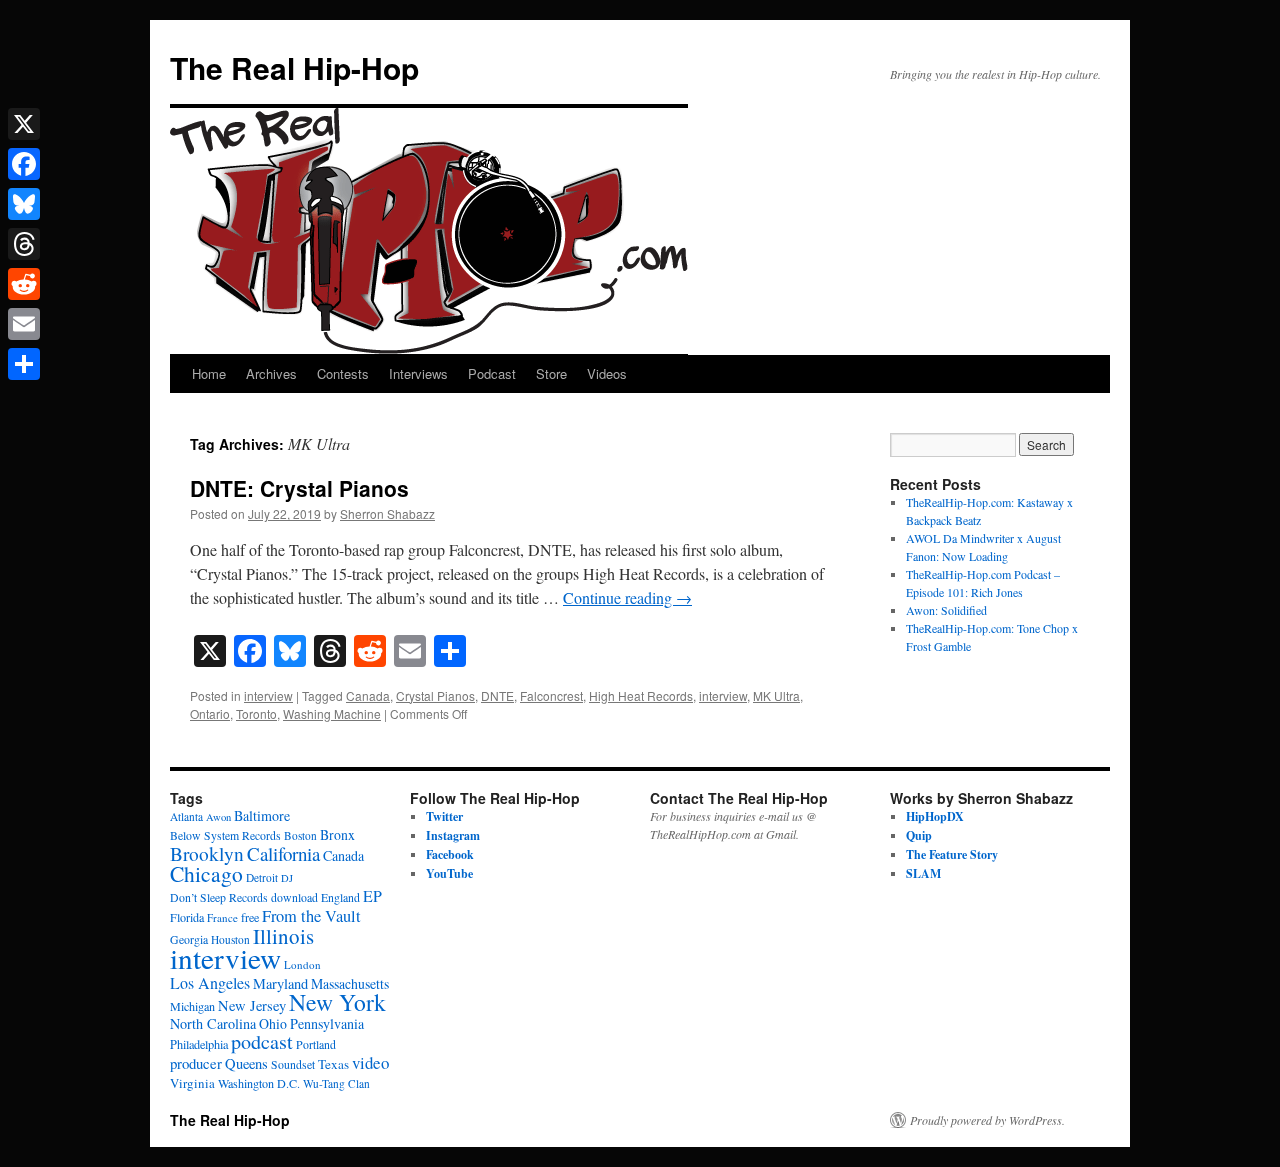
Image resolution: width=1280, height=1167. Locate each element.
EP (372, 895)
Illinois (283, 936)
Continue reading (627, 597)
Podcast (492, 373)
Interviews (418, 373)
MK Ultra (776, 695)
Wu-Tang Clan (336, 1083)
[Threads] (24, 244)
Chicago (206, 873)
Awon (218, 817)
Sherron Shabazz (387, 513)
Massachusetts (350, 983)
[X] (24, 124)
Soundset (293, 1064)
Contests (343, 373)
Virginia (192, 1083)
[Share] (24, 364)
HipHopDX (935, 816)
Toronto (256, 713)
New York (337, 1002)
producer (196, 1063)
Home (209, 373)
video (370, 1062)
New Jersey (252, 1005)
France (222, 917)
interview (268, 695)
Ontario (210, 713)
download (294, 897)
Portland (316, 1044)
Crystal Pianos (435, 695)
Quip (919, 835)
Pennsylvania (327, 1023)
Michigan (192, 1006)
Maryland (280, 983)
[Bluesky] (24, 204)
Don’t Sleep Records (219, 897)
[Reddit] (24, 284)
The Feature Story (952, 854)
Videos (607, 373)
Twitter (444, 816)
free (250, 917)
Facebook (450, 854)
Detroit (262, 877)
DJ (287, 878)
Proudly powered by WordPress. (987, 1120)
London (302, 964)
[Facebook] (24, 164)
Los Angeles (210, 982)
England (340, 897)
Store (551, 373)
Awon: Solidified (946, 610)
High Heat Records (641, 695)
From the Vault (311, 916)
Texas (333, 1064)
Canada (368, 695)
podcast (262, 1041)
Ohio (273, 1023)
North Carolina (213, 1023)
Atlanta (186, 816)
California (283, 853)
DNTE (497, 695)
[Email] (24, 324)
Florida (187, 917)
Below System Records (225, 835)
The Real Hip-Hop (294, 67)
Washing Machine (332, 713)
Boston (300, 835)
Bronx (337, 834)
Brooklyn (207, 853)
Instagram (453, 835)
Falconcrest (551, 695)
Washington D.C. (259, 1083)
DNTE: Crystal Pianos (299, 488)
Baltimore (262, 815)
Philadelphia (199, 1044)
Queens (246, 1063)
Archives (271, 373)
